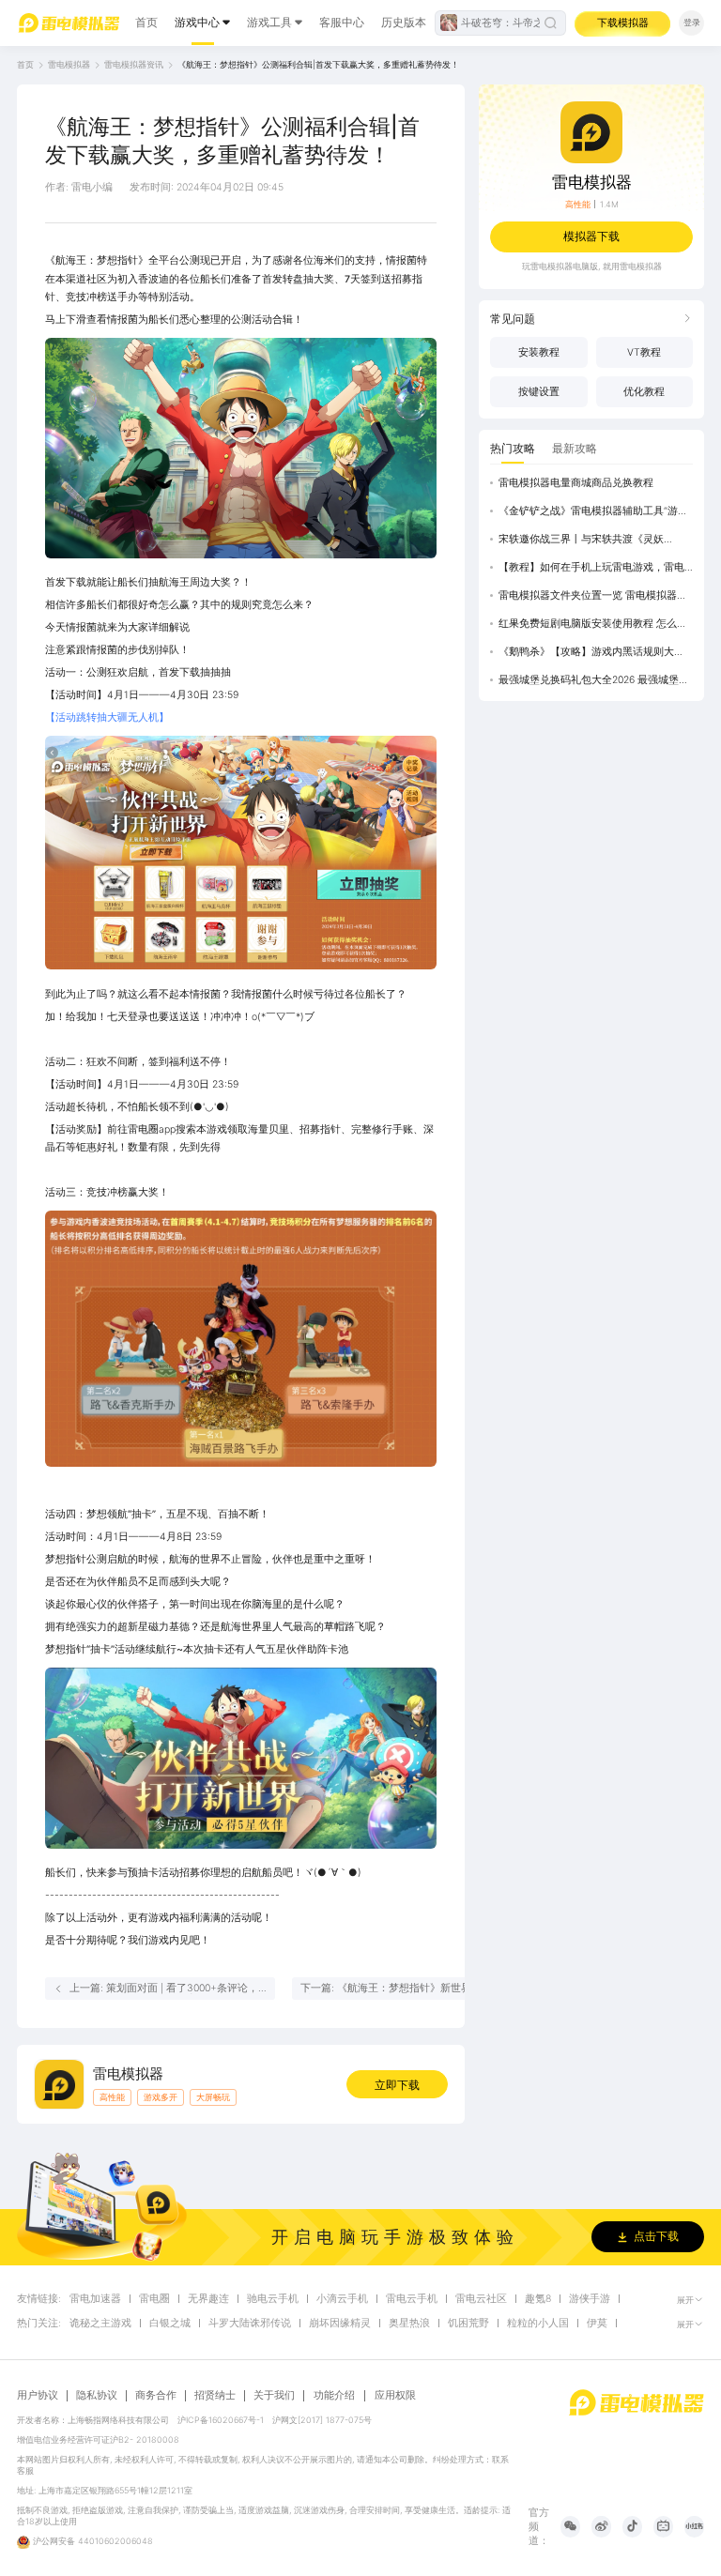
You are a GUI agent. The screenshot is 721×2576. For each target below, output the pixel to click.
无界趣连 (208, 2299)
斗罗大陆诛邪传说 (250, 2324)
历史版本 (404, 22)
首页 (146, 22)
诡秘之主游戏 (100, 2324)
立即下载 (397, 2085)
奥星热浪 (409, 2324)
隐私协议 (97, 2396)
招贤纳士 (215, 2396)
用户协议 (38, 2396)
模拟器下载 (591, 236)
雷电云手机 (412, 2299)
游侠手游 (590, 2299)
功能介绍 (334, 2395)
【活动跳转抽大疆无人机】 (107, 717)
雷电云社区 (481, 2299)
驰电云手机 (273, 2299)
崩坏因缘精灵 (340, 2324)
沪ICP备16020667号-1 (221, 2420)
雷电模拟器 (69, 64)
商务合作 (156, 2396)
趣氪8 (538, 2299)
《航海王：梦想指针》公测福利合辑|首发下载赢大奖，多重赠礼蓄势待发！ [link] (318, 64)
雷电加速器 (95, 2299)
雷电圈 (154, 2299)
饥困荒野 (468, 2324)
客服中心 (342, 22)
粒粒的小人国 (538, 2324)
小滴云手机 (342, 2299)
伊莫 (597, 2324)
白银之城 (170, 2324)
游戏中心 (197, 22)
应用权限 (395, 2395)
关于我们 (274, 2396)
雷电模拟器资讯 (134, 64)
